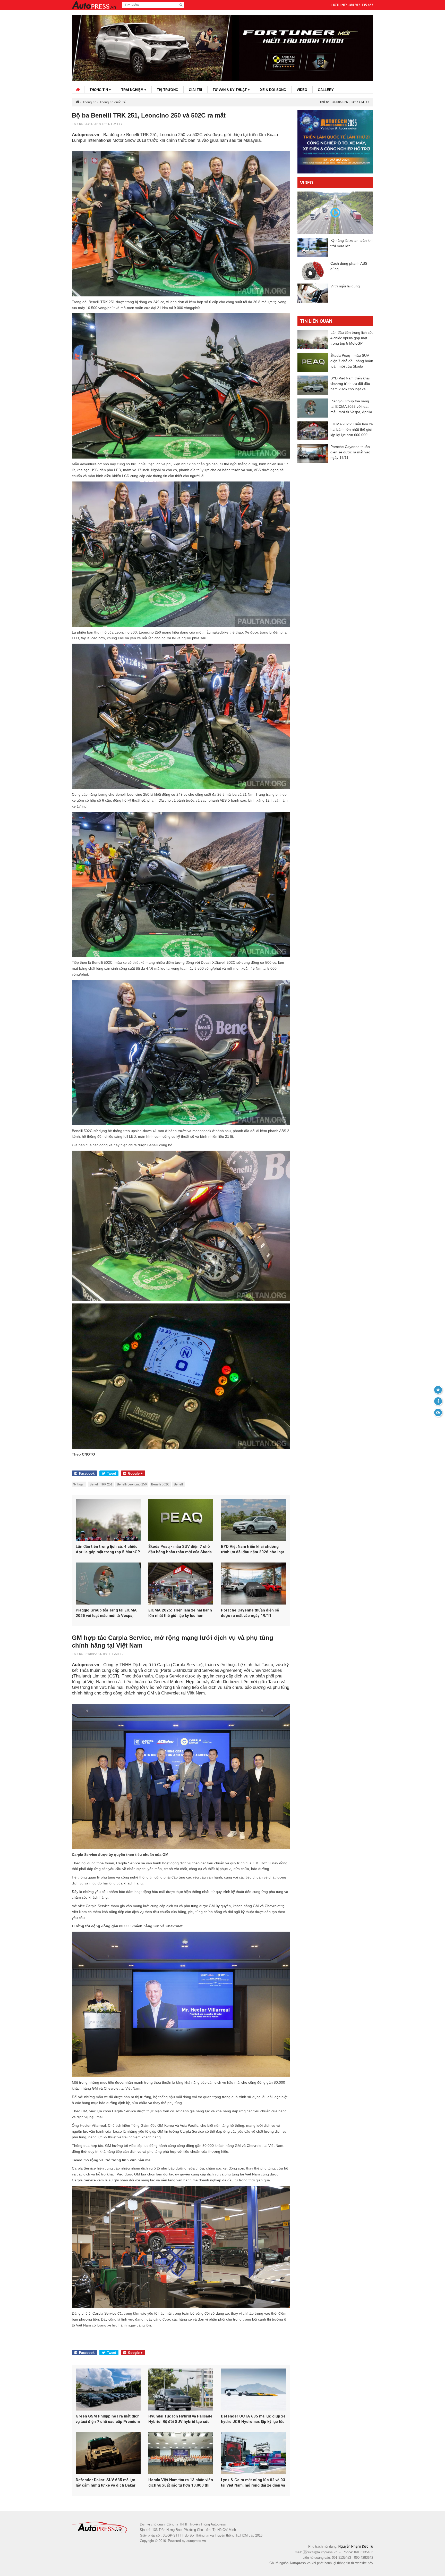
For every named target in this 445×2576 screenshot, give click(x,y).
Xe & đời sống (273, 90)
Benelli (179, 1484)
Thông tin (99, 90)
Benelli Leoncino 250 (132, 1484)
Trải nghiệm (133, 90)
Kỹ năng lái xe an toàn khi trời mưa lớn (351, 243)
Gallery (326, 90)
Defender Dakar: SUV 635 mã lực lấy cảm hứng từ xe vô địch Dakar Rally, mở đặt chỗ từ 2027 (106, 2483)
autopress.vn (196, 2541)
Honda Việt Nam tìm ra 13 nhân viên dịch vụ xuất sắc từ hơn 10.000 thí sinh (181, 2483)
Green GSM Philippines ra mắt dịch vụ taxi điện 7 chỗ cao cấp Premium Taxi (108, 2419)
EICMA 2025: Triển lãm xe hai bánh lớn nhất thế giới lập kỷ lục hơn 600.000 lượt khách (180, 1613)
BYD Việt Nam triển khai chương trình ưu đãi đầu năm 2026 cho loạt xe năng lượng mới (253, 1549)
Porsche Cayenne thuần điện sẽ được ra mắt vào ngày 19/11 (250, 1613)
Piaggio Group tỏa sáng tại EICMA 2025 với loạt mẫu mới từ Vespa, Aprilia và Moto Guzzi (106, 1613)
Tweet (111, 1473)
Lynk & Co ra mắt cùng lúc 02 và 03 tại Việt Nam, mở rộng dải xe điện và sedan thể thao (253, 2483)
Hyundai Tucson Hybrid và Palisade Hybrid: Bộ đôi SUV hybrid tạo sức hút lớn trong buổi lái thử (180, 2419)
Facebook (87, 1473)
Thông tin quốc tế (112, 102)
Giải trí (195, 90)
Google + (135, 1473)
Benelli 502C (160, 1484)
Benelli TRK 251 (101, 1484)
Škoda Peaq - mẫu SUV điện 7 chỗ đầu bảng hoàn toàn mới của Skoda (180, 1549)
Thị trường (168, 90)
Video (302, 90)
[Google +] (438, 1412)
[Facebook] (438, 1401)
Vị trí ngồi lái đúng (345, 286)
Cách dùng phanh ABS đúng (349, 266)
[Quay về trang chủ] (438, 1390)
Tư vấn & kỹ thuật (230, 90)
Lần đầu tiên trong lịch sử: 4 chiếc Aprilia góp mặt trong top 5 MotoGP (108, 1549)
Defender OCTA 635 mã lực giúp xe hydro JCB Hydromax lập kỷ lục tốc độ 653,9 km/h (253, 2419)
